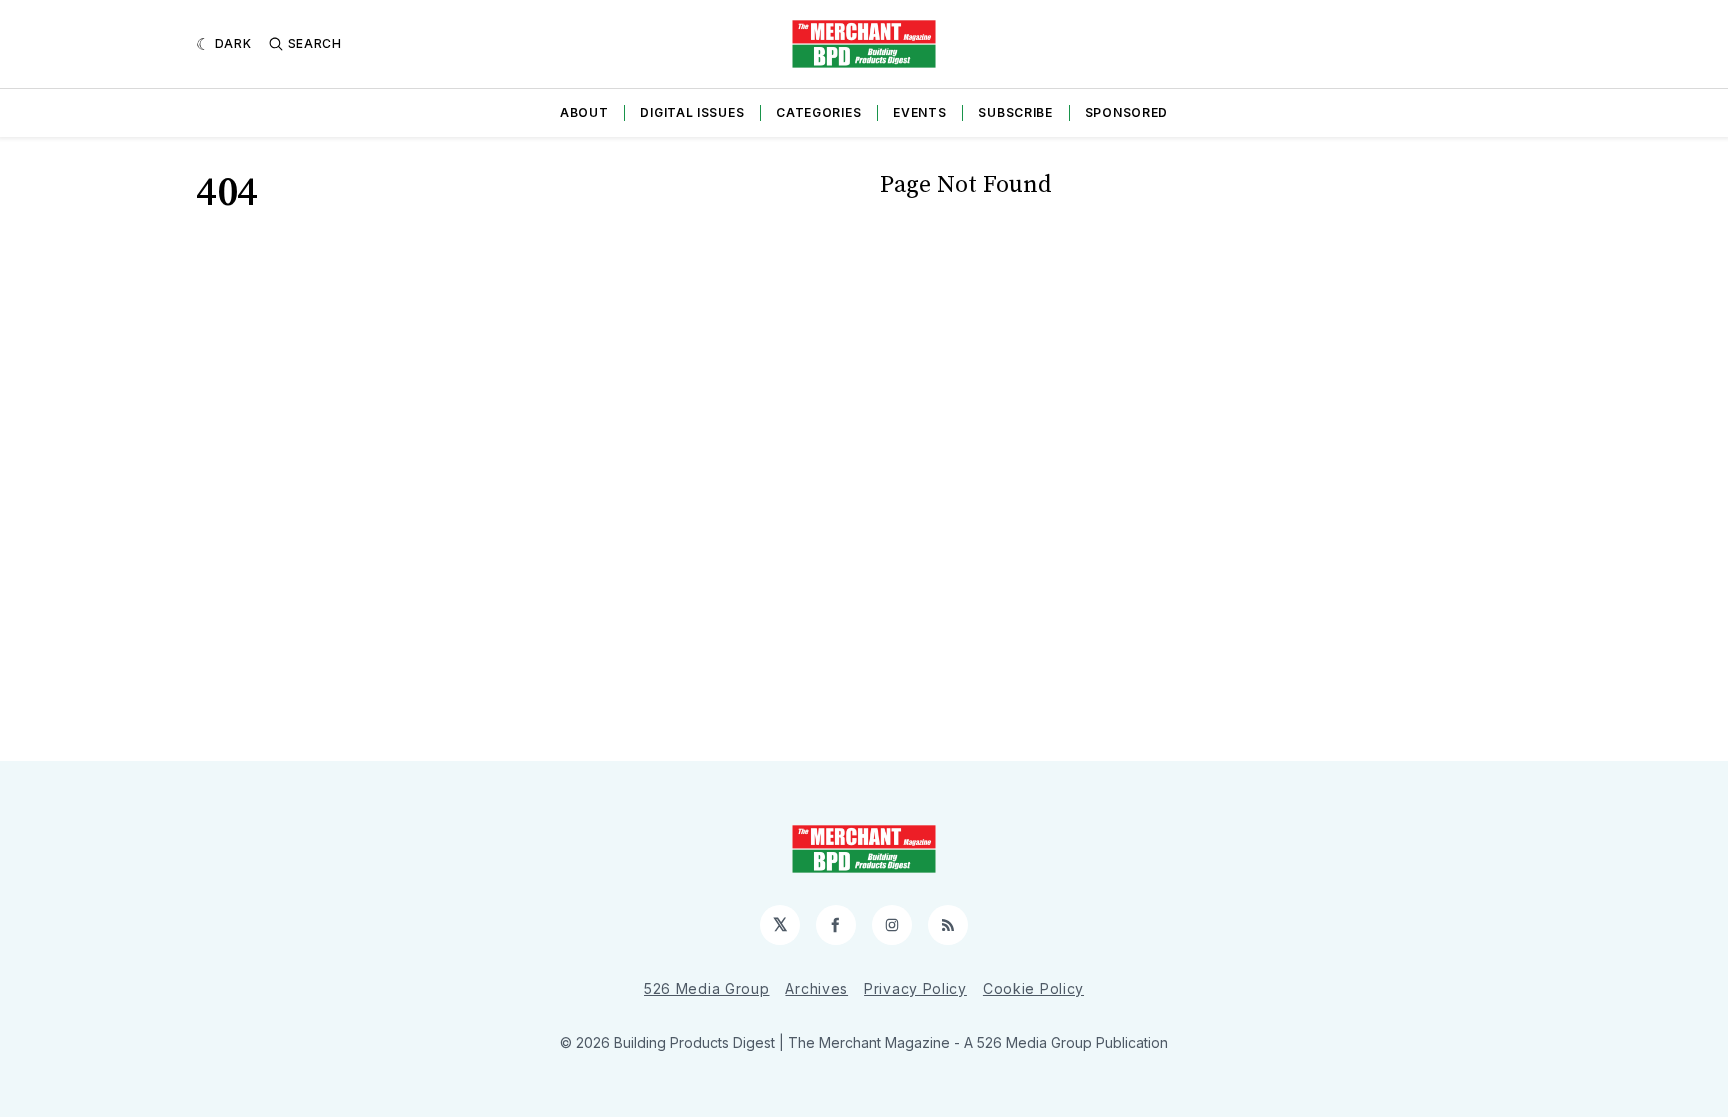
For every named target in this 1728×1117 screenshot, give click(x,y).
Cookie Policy (1033, 988)
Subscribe (1015, 112)
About (584, 112)
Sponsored (1126, 112)
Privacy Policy (915, 988)
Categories (818, 112)
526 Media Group (707, 988)
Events (919, 112)
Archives (816, 988)
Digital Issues (692, 112)
